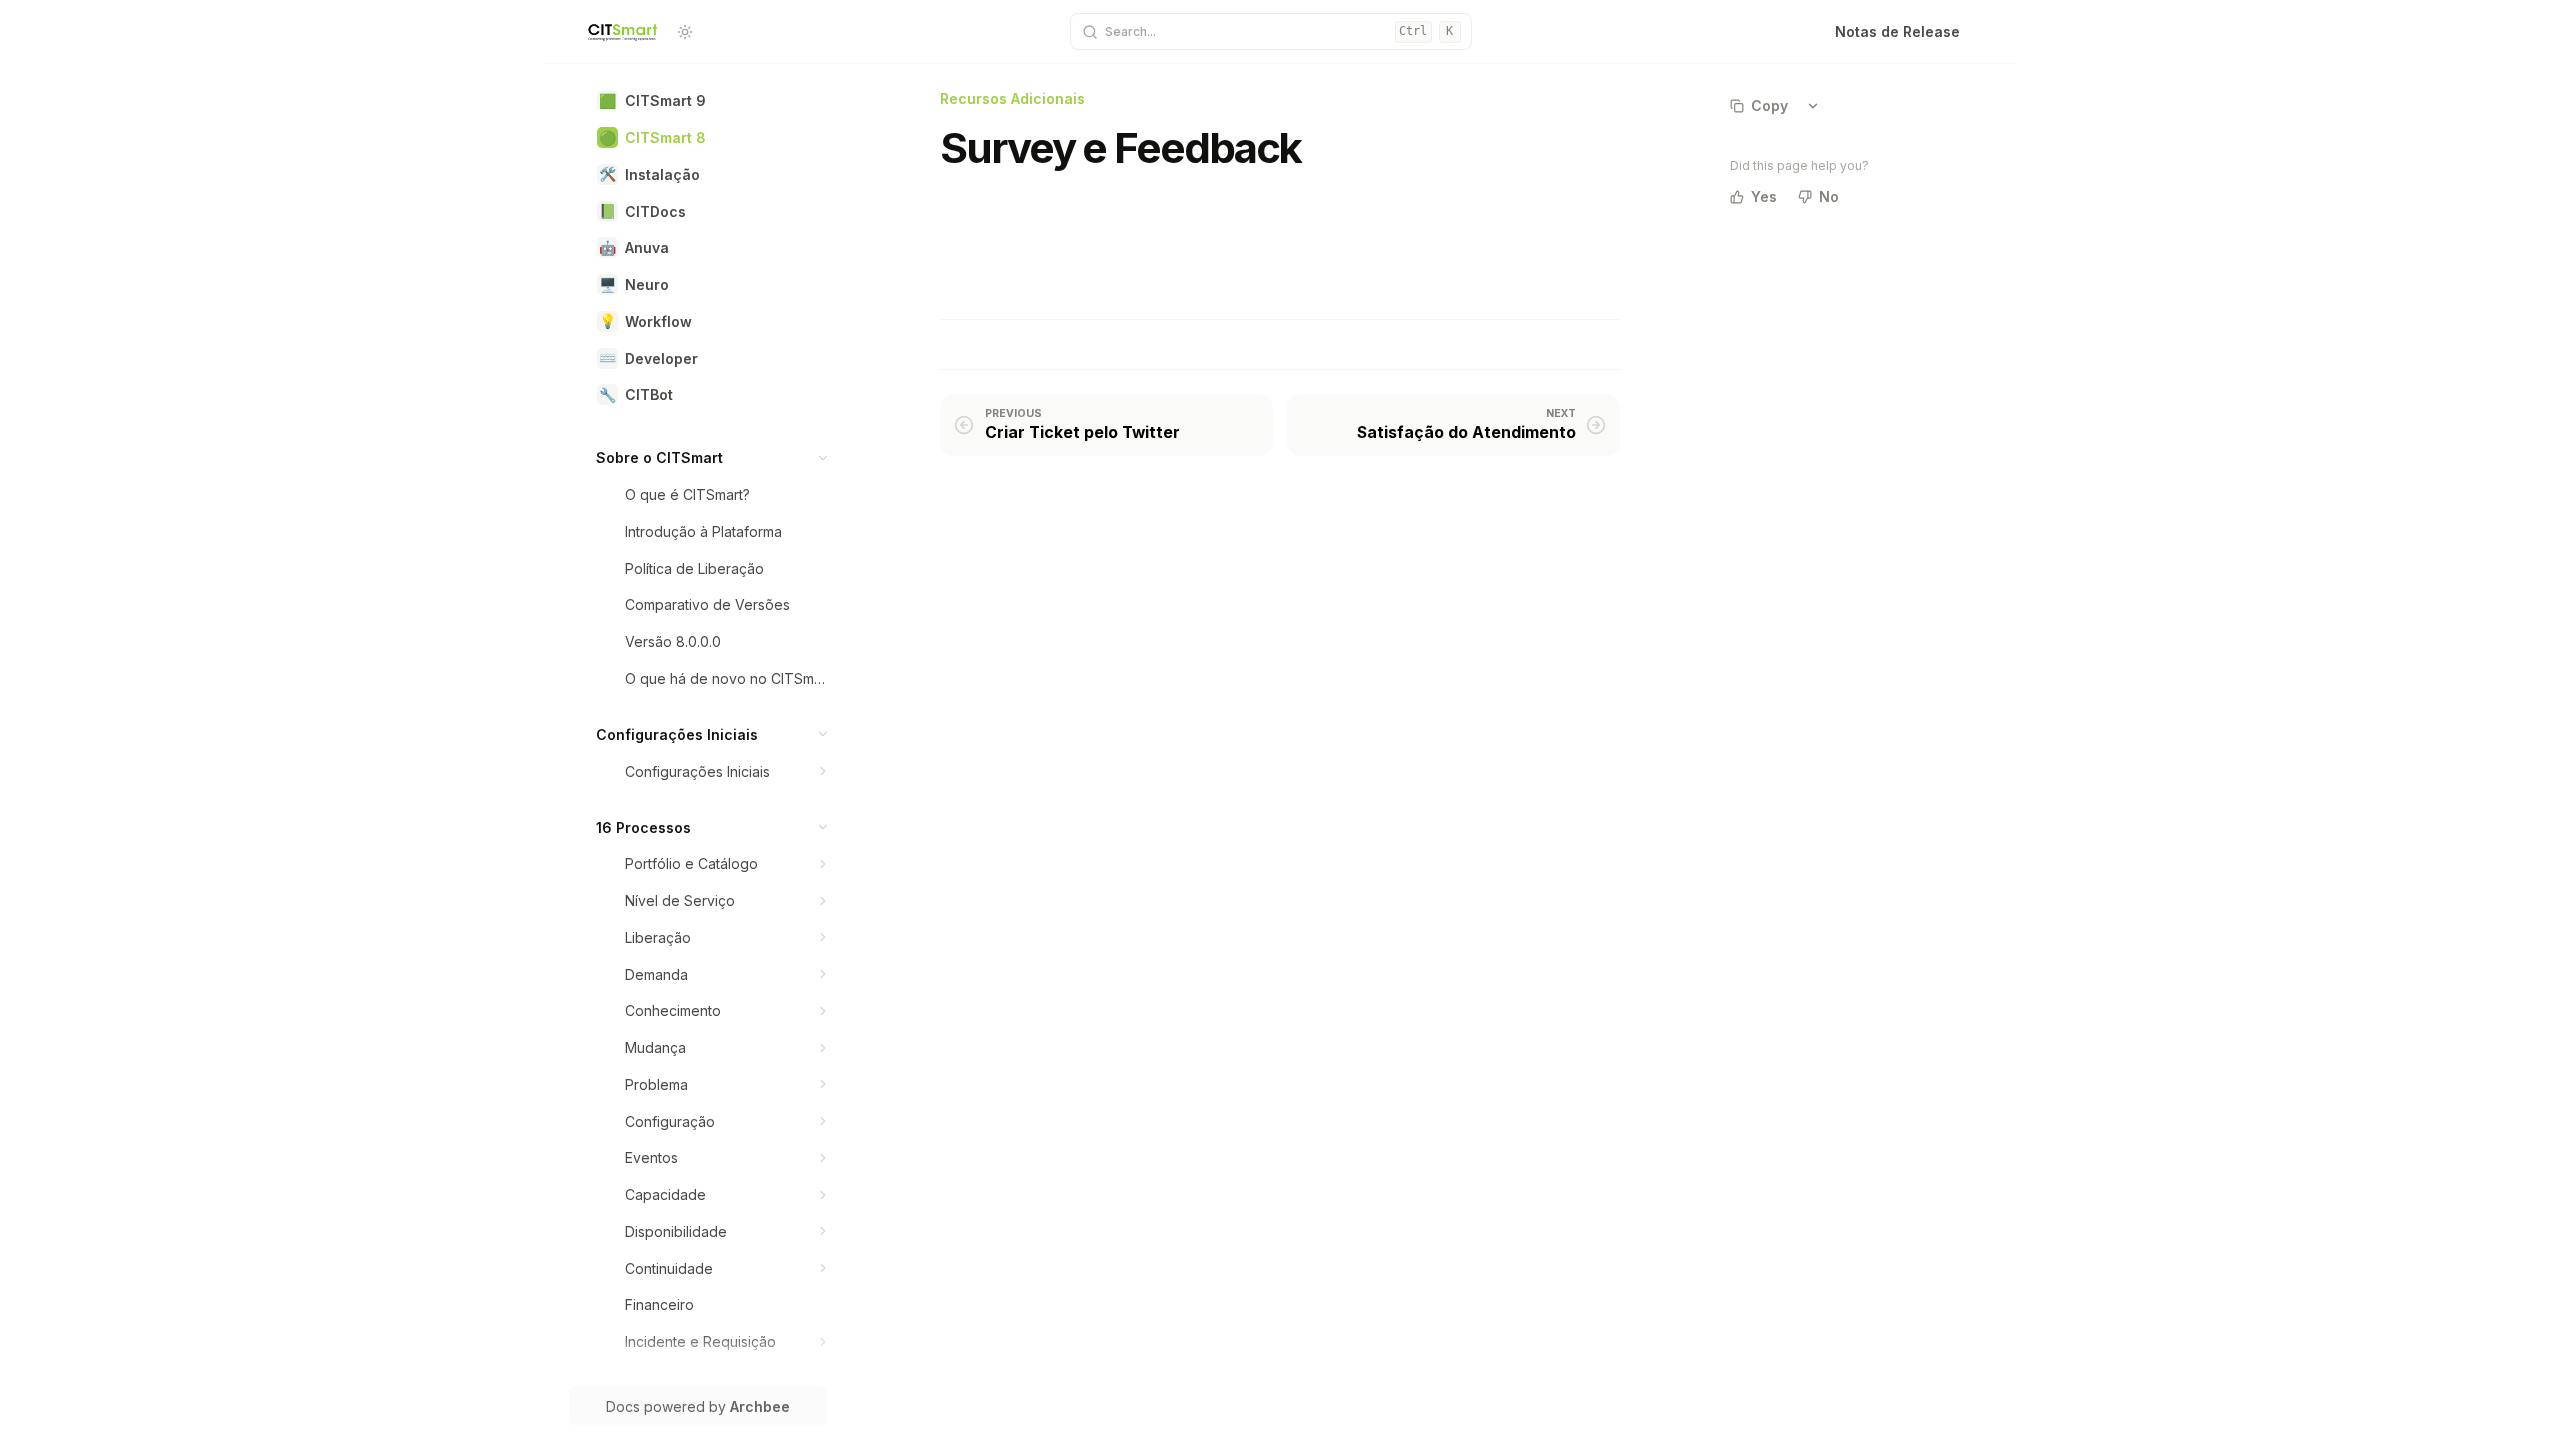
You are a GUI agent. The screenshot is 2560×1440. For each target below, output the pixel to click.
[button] (823, 457)
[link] (712, 100)
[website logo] (623, 32)
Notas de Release (1897, 31)
